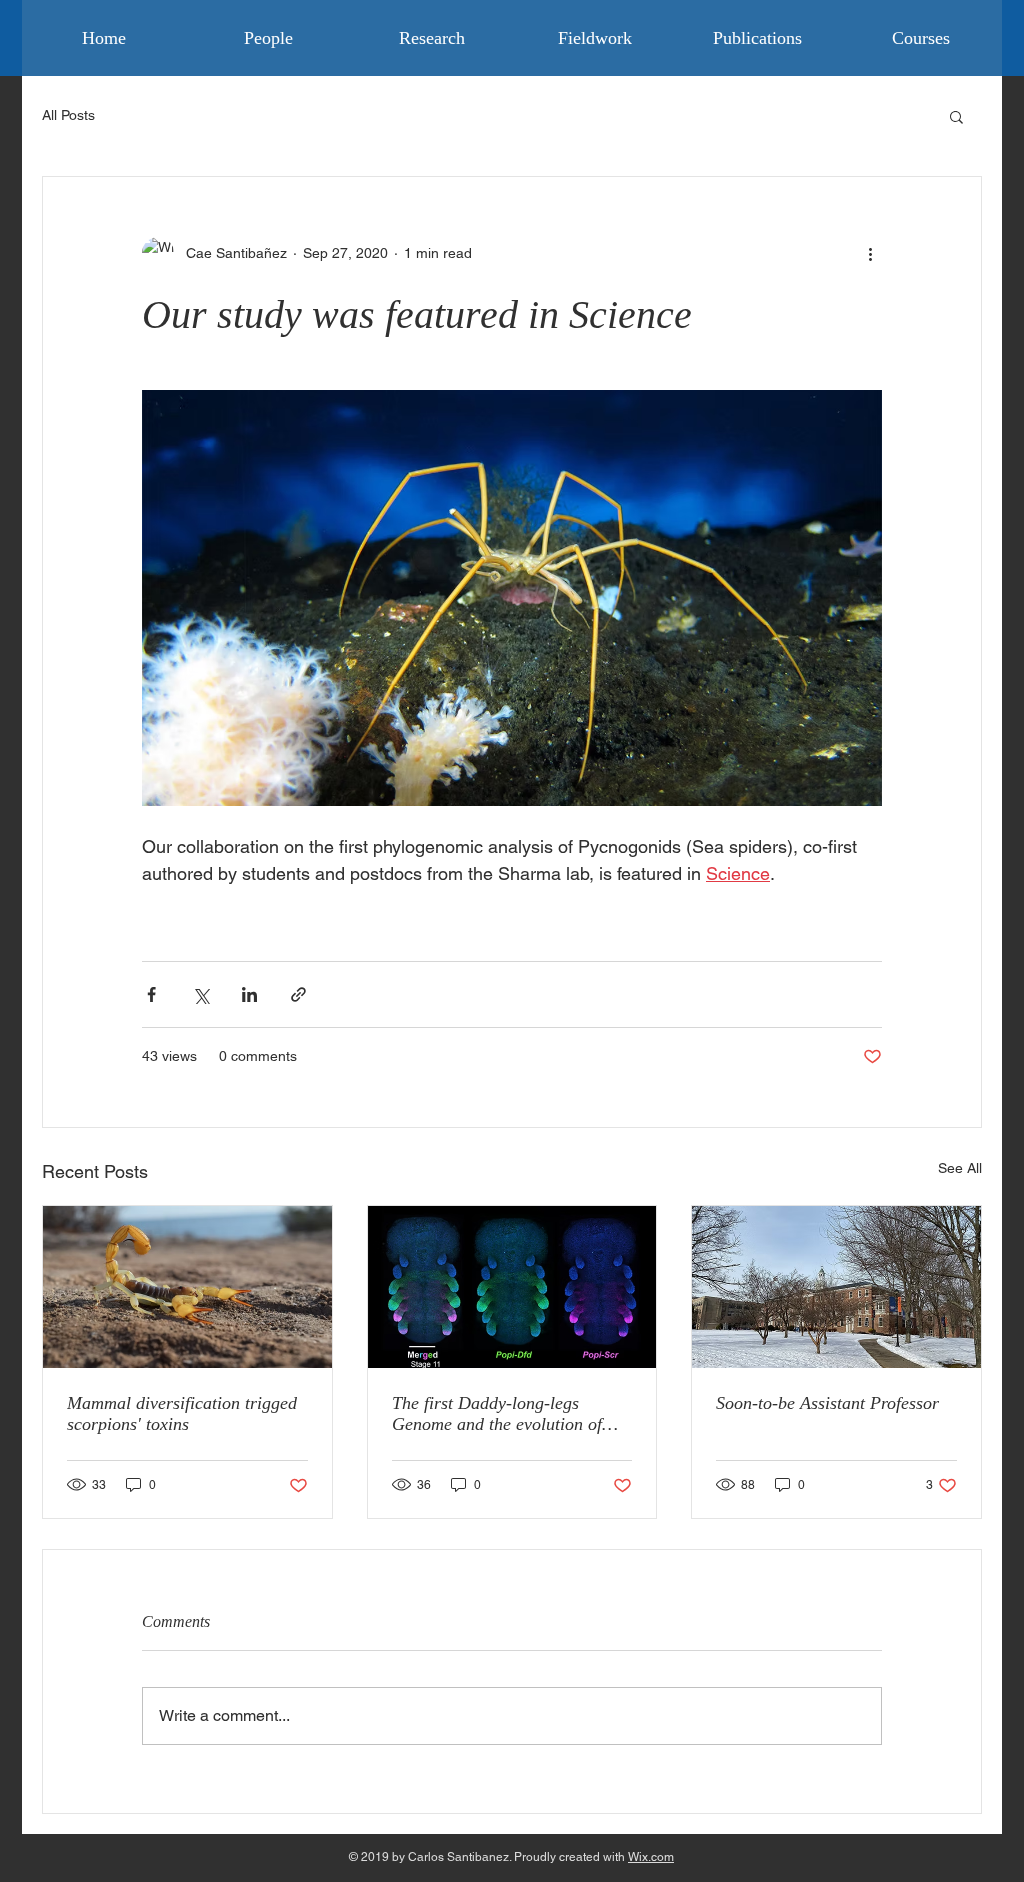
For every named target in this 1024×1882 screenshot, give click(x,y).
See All (960, 1168)
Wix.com (651, 1857)
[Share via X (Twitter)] (200, 994)
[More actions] (870, 253)
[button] (956, 116)
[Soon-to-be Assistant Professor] (836, 1287)
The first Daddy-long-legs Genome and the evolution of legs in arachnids (497, 1414)
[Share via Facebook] (151, 994)
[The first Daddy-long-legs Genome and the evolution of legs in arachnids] (512, 1287)
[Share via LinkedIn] (249, 994)
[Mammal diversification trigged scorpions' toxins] (187, 1287)
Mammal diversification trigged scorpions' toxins (182, 1413)
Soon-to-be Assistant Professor (827, 1403)
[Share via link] (298, 994)
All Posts (68, 115)
